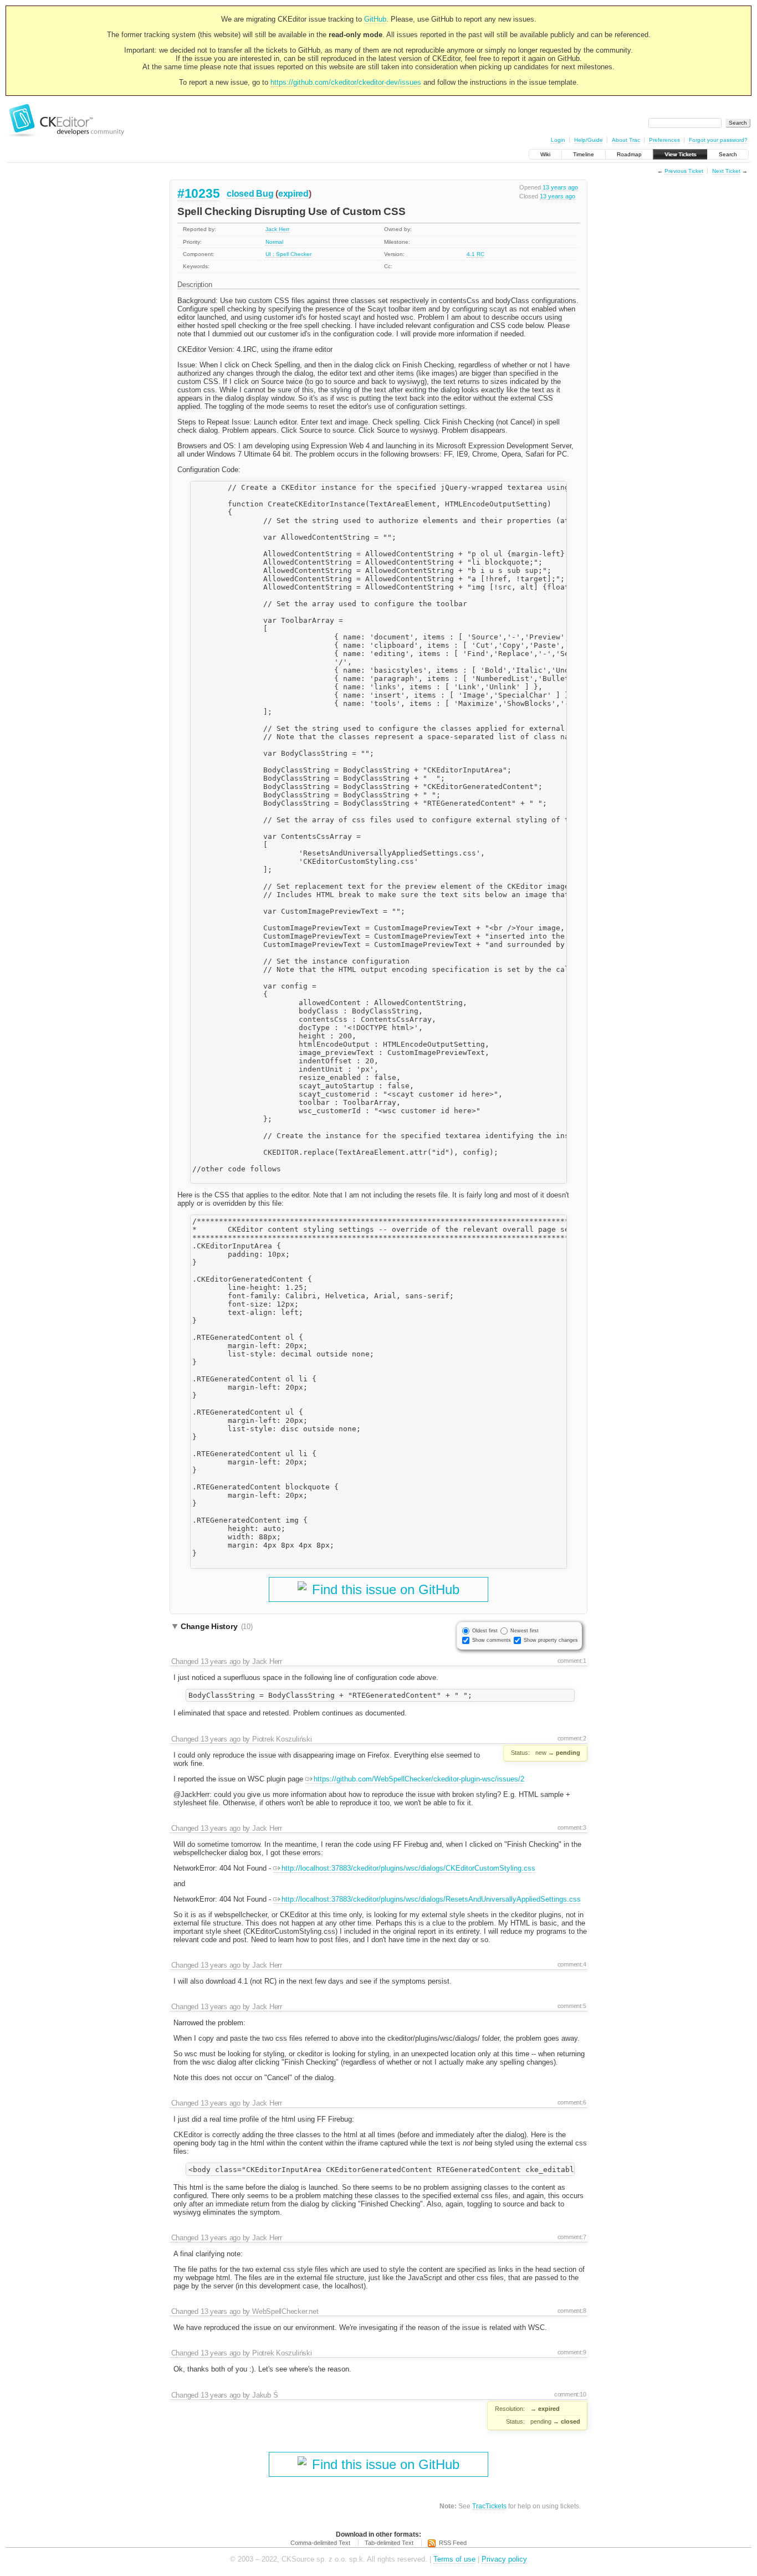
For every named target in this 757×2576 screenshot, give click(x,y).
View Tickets (680, 154)
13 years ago (560, 187)
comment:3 (572, 1827)
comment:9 (572, 2352)
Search (728, 154)
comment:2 (572, 1738)
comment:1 (572, 1661)
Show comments (492, 1640)
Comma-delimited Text (320, 2543)
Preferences (664, 140)
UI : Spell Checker (288, 254)
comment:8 (572, 2311)
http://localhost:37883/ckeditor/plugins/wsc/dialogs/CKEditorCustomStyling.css (408, 1868)
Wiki (545, 154)
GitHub (375, 19)
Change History (217, 1626)
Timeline (584, 154)
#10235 (198, 193)
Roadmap (629, 154)
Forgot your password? (718, 140)
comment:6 (572, 2102)
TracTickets (489, 2506)
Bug (265, 194)
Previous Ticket (684, 171)
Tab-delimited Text (389, 2543)
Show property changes (551, 1640)
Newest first (525, 1631)
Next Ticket (726, 171)
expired (293, 194)
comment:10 (570, 2394)
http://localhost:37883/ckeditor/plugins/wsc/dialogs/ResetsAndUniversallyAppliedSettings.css (431, 1899)
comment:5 (572, 2006)
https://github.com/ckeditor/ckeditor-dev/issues (346, 82)
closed (240, 194)
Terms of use (454, 2559)
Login (558, 140)
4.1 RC (475, 254)
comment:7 (572, 2237)
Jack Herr (277, 229)
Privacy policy (504, 2559)
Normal (274, 242)
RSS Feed (453, 2543)
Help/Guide (589, 140)
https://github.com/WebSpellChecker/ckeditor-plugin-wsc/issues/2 (419, 1779)
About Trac (626, 140)
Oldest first (485, 1631)
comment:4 (572, 1964)
